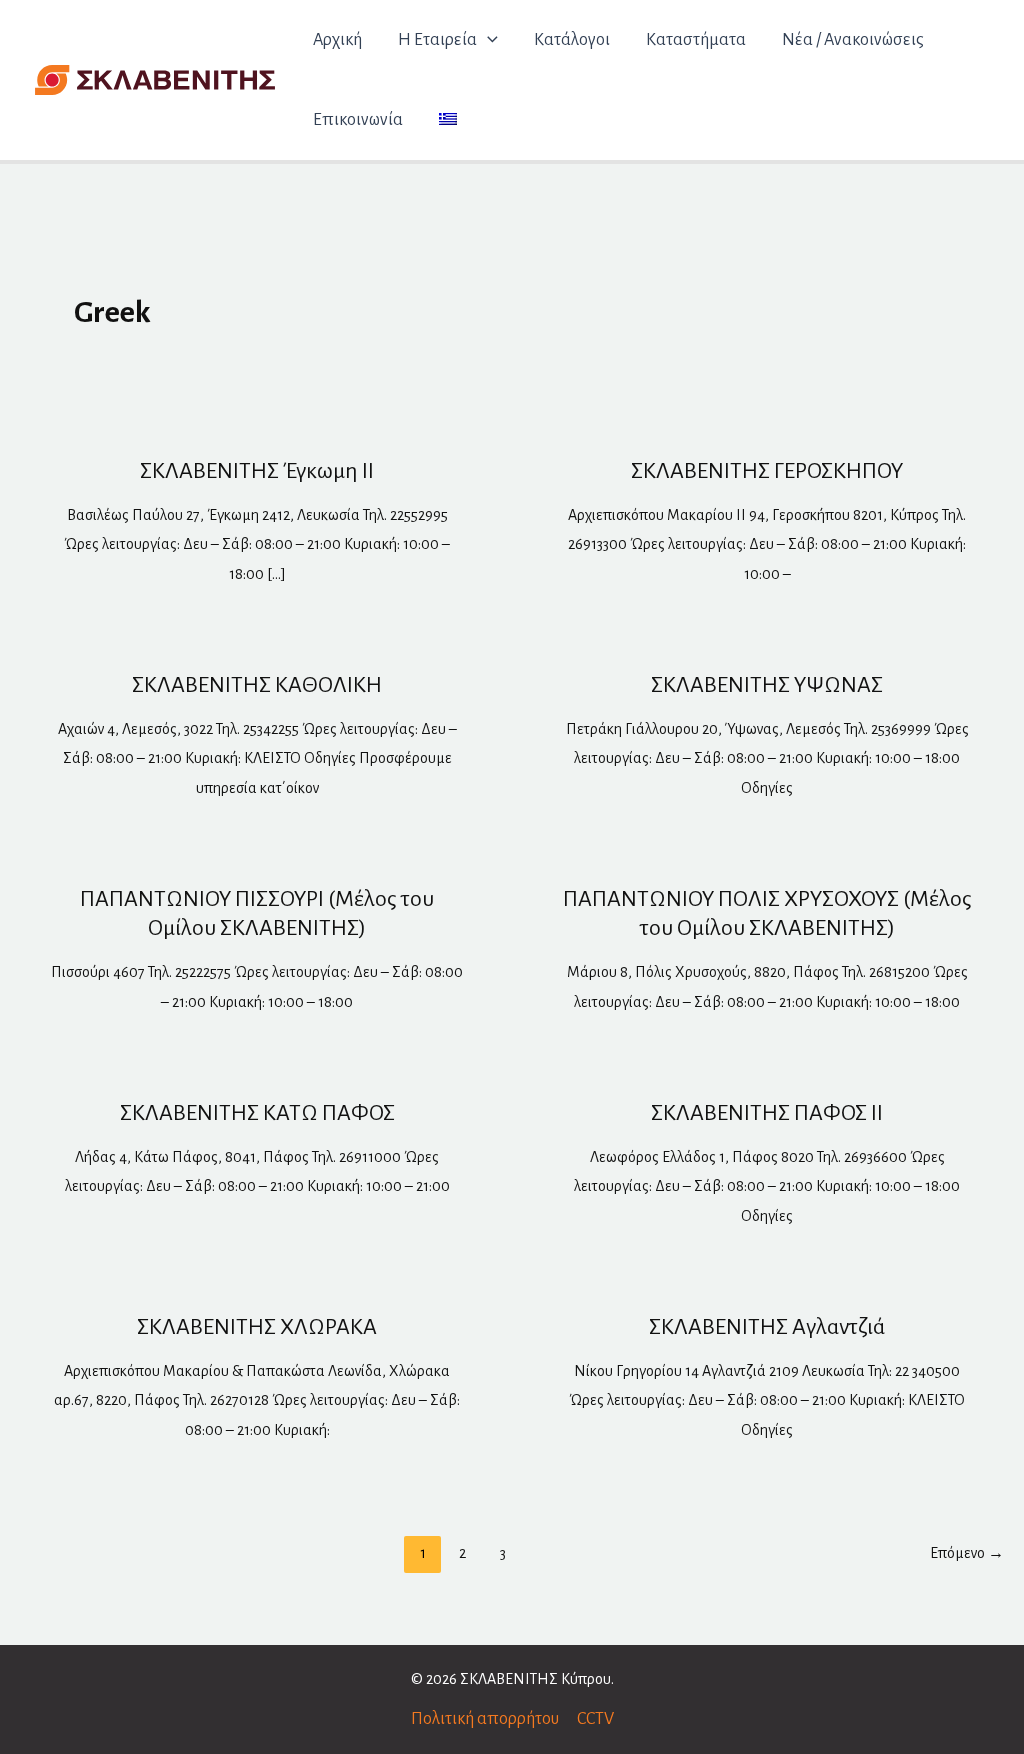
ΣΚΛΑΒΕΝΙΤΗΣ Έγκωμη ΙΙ (257, 471)
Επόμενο (967, 1553)
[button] (487, 40)
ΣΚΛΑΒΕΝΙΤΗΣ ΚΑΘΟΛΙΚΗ (257, 685)
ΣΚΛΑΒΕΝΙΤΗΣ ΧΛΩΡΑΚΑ (257, 1327)
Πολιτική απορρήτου (485, 1719)
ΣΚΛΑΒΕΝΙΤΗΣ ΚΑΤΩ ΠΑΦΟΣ (257, 1113)
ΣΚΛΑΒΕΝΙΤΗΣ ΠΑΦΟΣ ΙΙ (767, 1113)
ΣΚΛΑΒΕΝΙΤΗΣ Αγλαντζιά (767, 1327)
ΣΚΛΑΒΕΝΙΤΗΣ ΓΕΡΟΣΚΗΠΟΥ (767, 471)
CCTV (595, 1719)
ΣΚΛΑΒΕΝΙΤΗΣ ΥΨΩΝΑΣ (767, 685)
